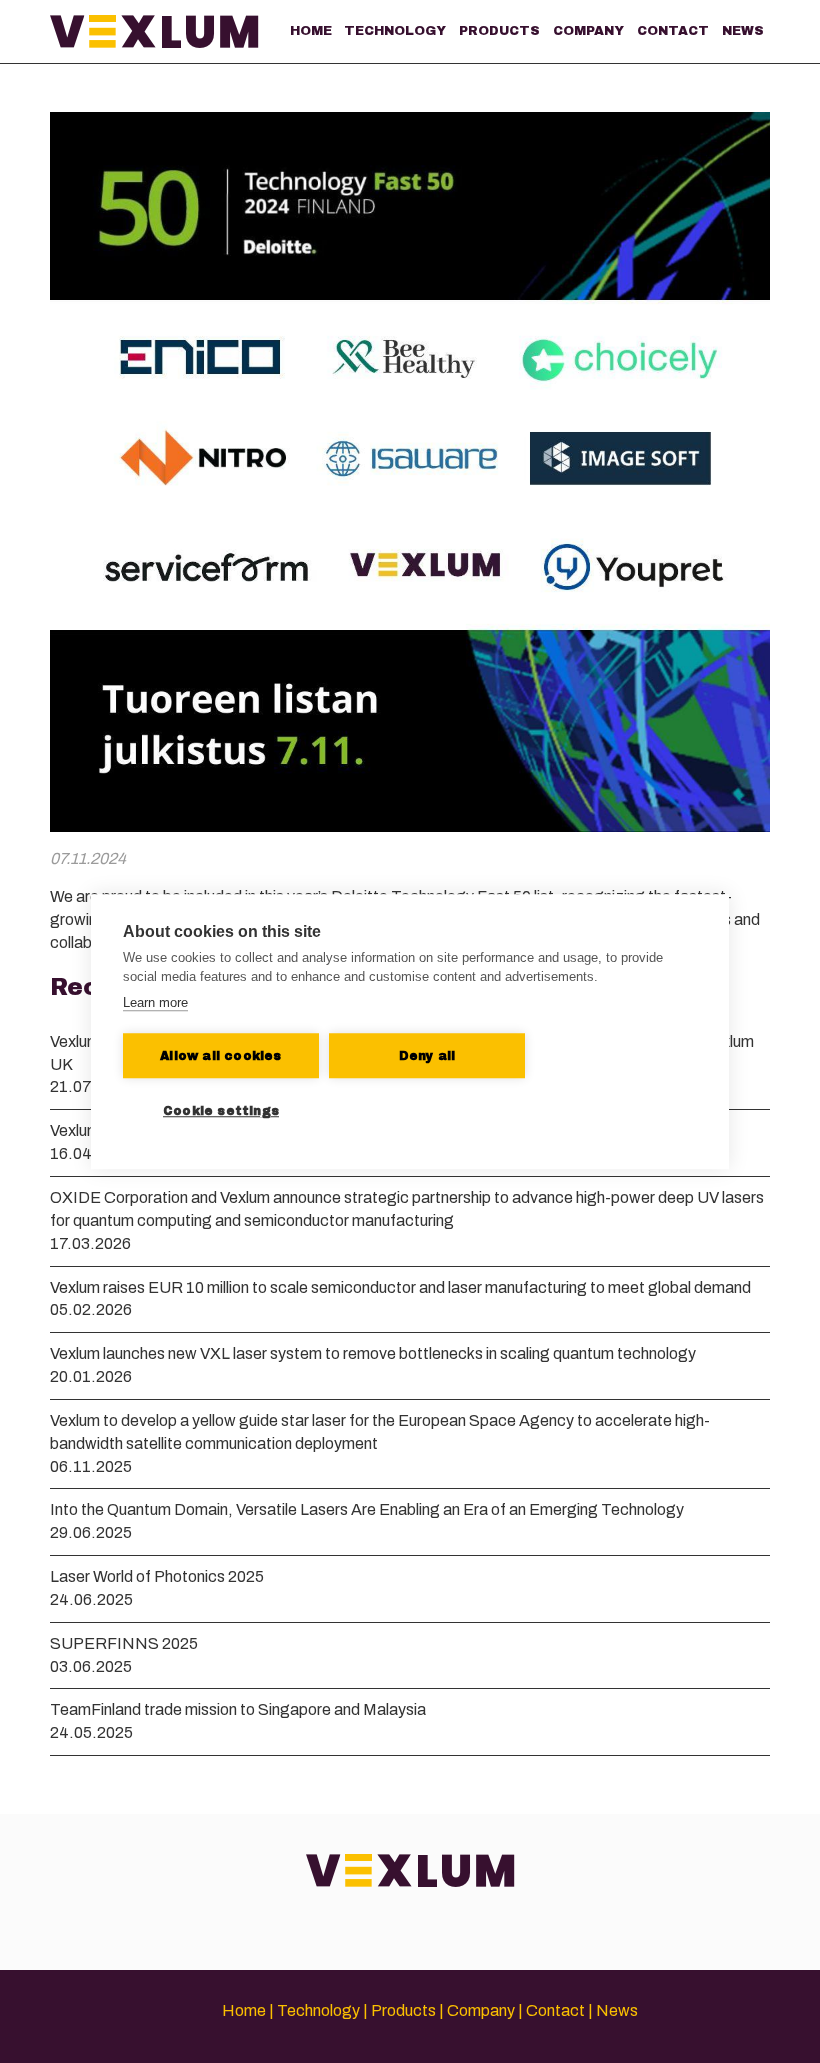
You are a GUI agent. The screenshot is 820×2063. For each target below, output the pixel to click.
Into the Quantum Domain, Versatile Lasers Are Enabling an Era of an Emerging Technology (367, 1509)
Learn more (155, 1002)
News (743, 31)
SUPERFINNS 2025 (124, 1643)
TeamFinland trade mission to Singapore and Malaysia (238, 1709)
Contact (673, 31)
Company (588, 31)
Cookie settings (221, 1111)
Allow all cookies (220, 1056)
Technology (395, 31)
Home (311, 31)
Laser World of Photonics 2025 (157, 1576)
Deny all (427, 1056)
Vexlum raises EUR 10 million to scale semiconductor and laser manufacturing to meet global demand (400, 1287)
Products (499, 31)
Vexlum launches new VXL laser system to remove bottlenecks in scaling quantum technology (373, 1353)
